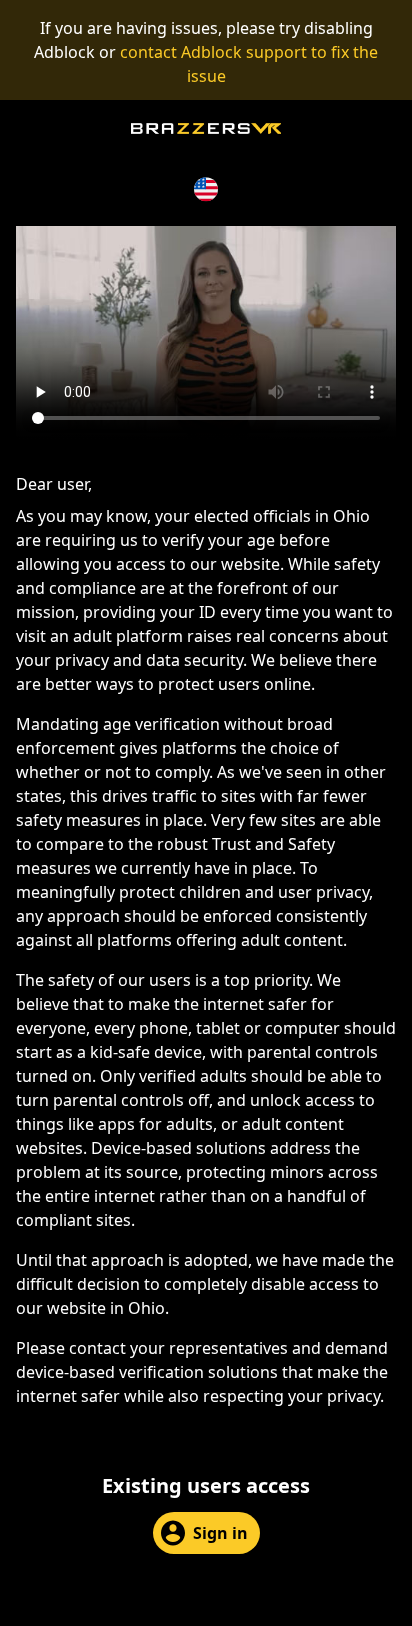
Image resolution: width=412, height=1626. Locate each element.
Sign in (220, 1533)
